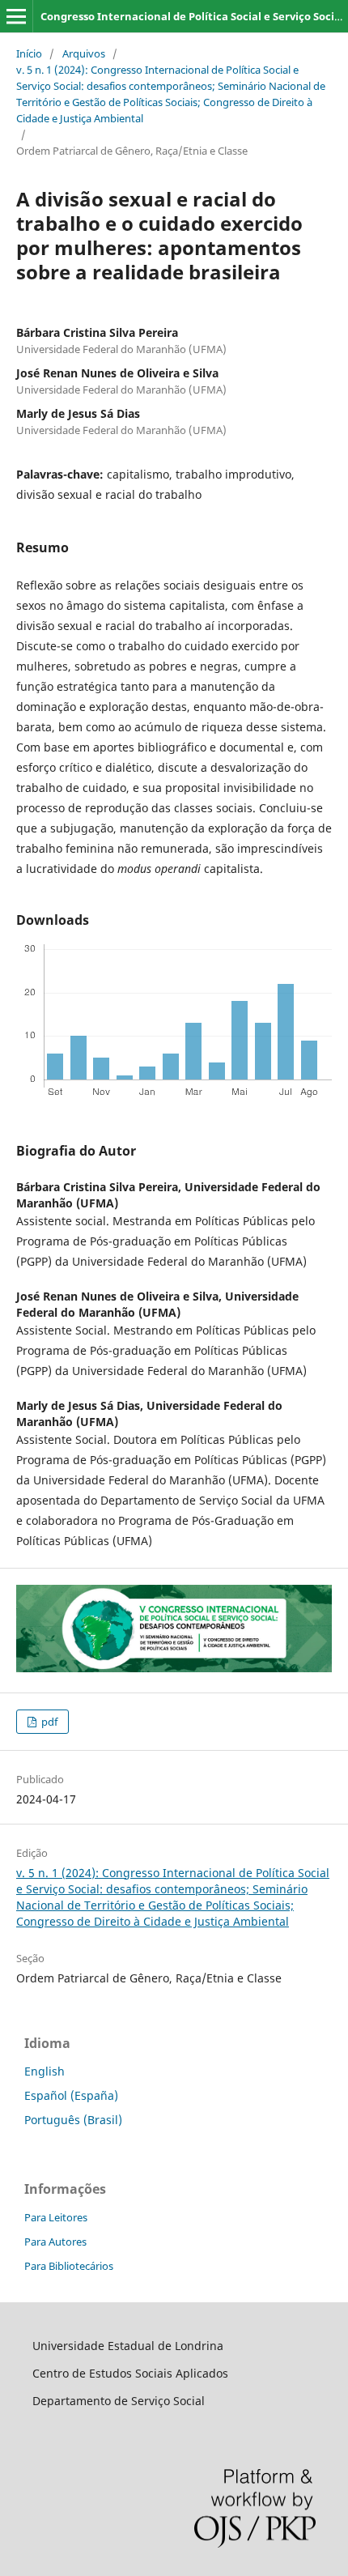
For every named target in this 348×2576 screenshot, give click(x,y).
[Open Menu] (16, 16)
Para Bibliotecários (69, 2266)
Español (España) (71, 2095)
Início (29, 53)
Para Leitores (56, 2217)
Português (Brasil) (73, 2120)
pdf (48, 1722)
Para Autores (55, 2242)
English (45, 2071)
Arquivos (84, 53)
